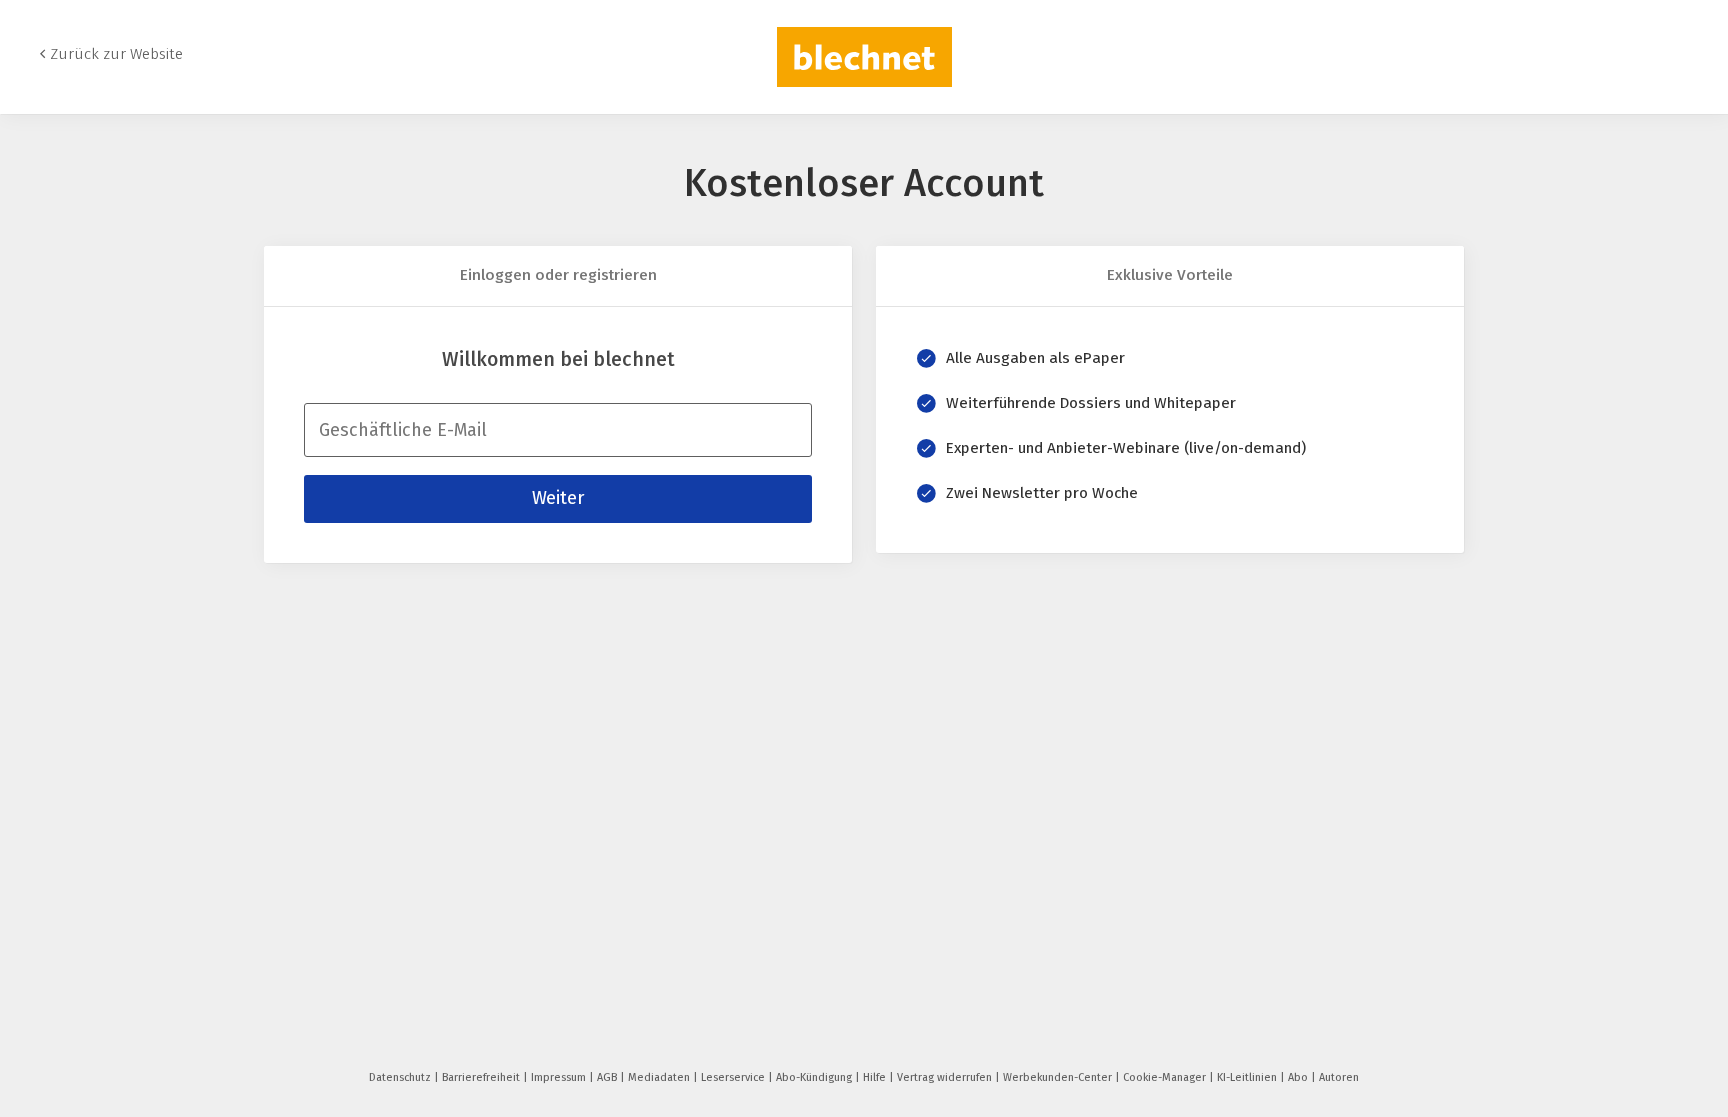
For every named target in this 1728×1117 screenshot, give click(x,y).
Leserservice (734, 1077)
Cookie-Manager (1166, 1077)
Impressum (560, 1077)
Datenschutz (401, 1077)
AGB (608, 1077)
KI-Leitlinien (1248, 1077)
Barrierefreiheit (482, 1077)
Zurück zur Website (116, 54)
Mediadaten (660, 1077)
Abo (1299, 1077)
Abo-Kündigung (815, 1077)
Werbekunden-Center (1059, 1077)
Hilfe (876, 1077)
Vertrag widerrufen (946, 1077)
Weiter (558, 498)
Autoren (1339, 1077)
